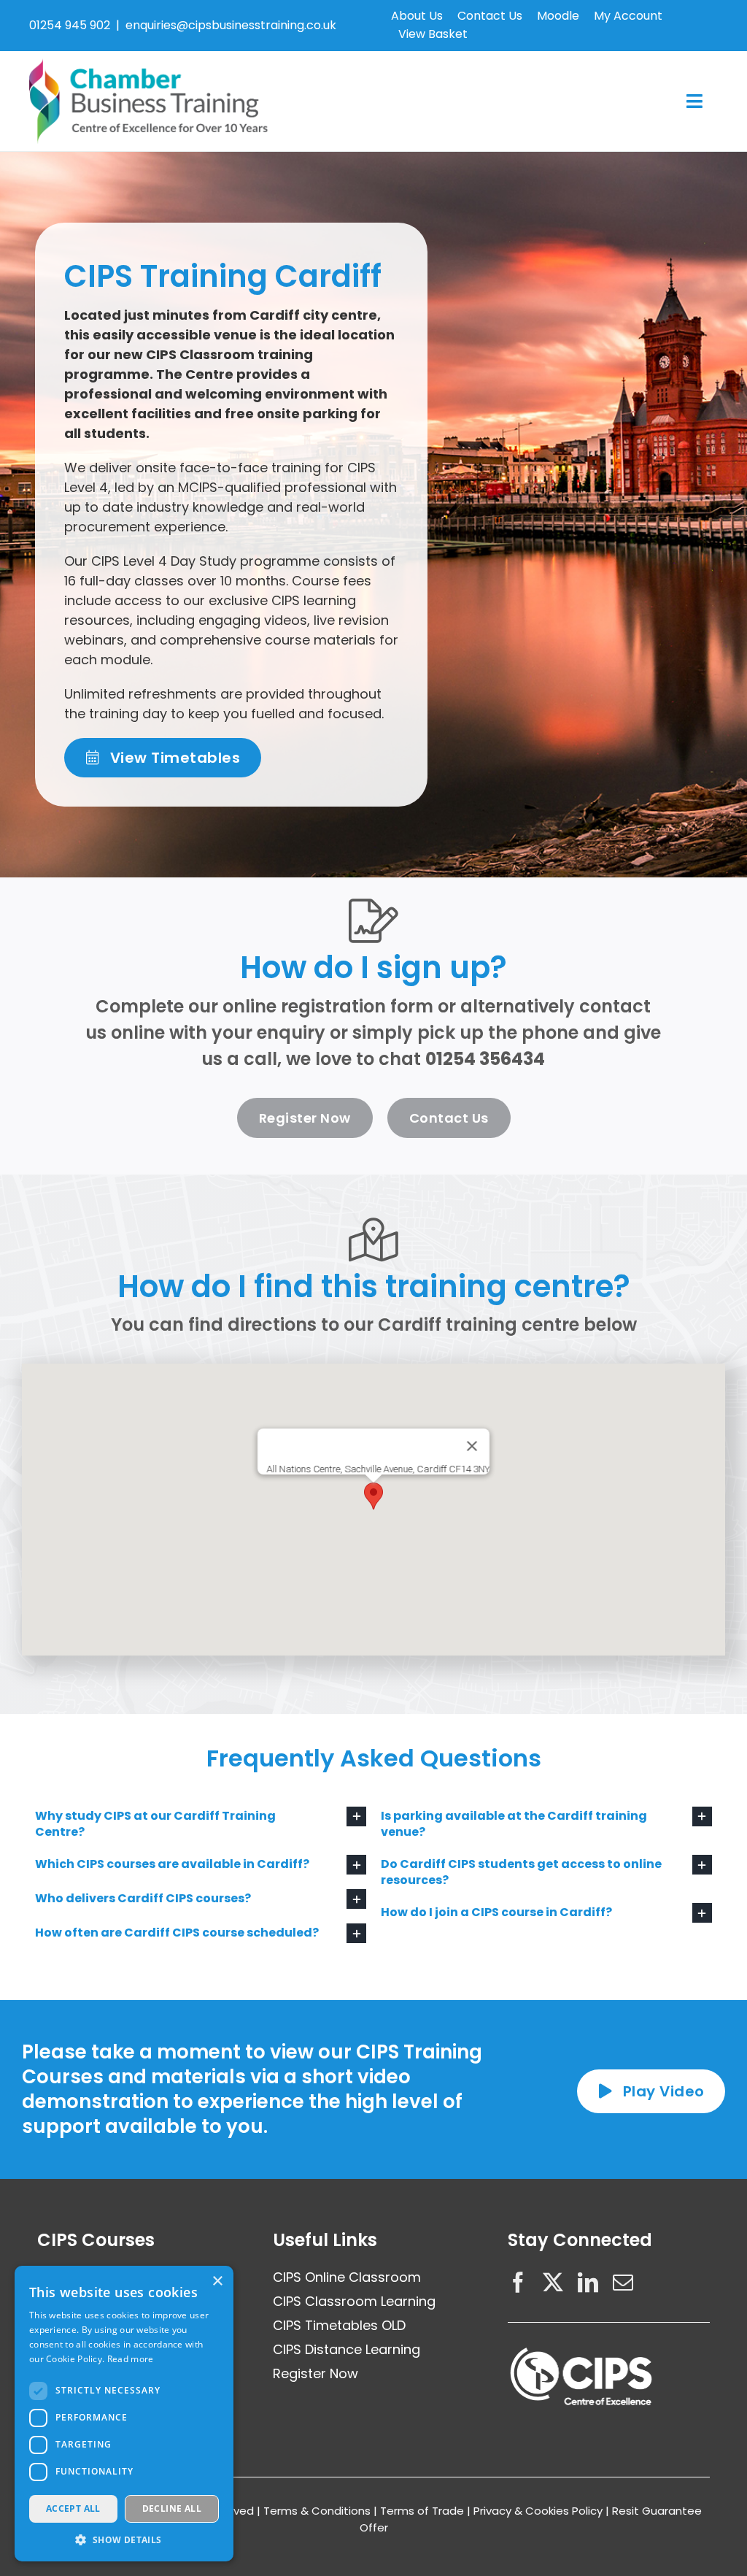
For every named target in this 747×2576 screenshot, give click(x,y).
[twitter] (553, 2283)
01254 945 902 (70, 25)
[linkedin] (588, 2283)
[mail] (623, 2283)
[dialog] (124, 2414)
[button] (373, 1496)
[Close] (472, 1446)
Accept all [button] (73, 2508)
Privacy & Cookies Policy (538, 2511)
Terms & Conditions (317, 2511)
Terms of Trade (422, 2511)
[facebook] (518, 2283)
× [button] (217, 2281)
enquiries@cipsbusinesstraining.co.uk (231, 25)
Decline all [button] (172, 2508)
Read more (131, 2359)
